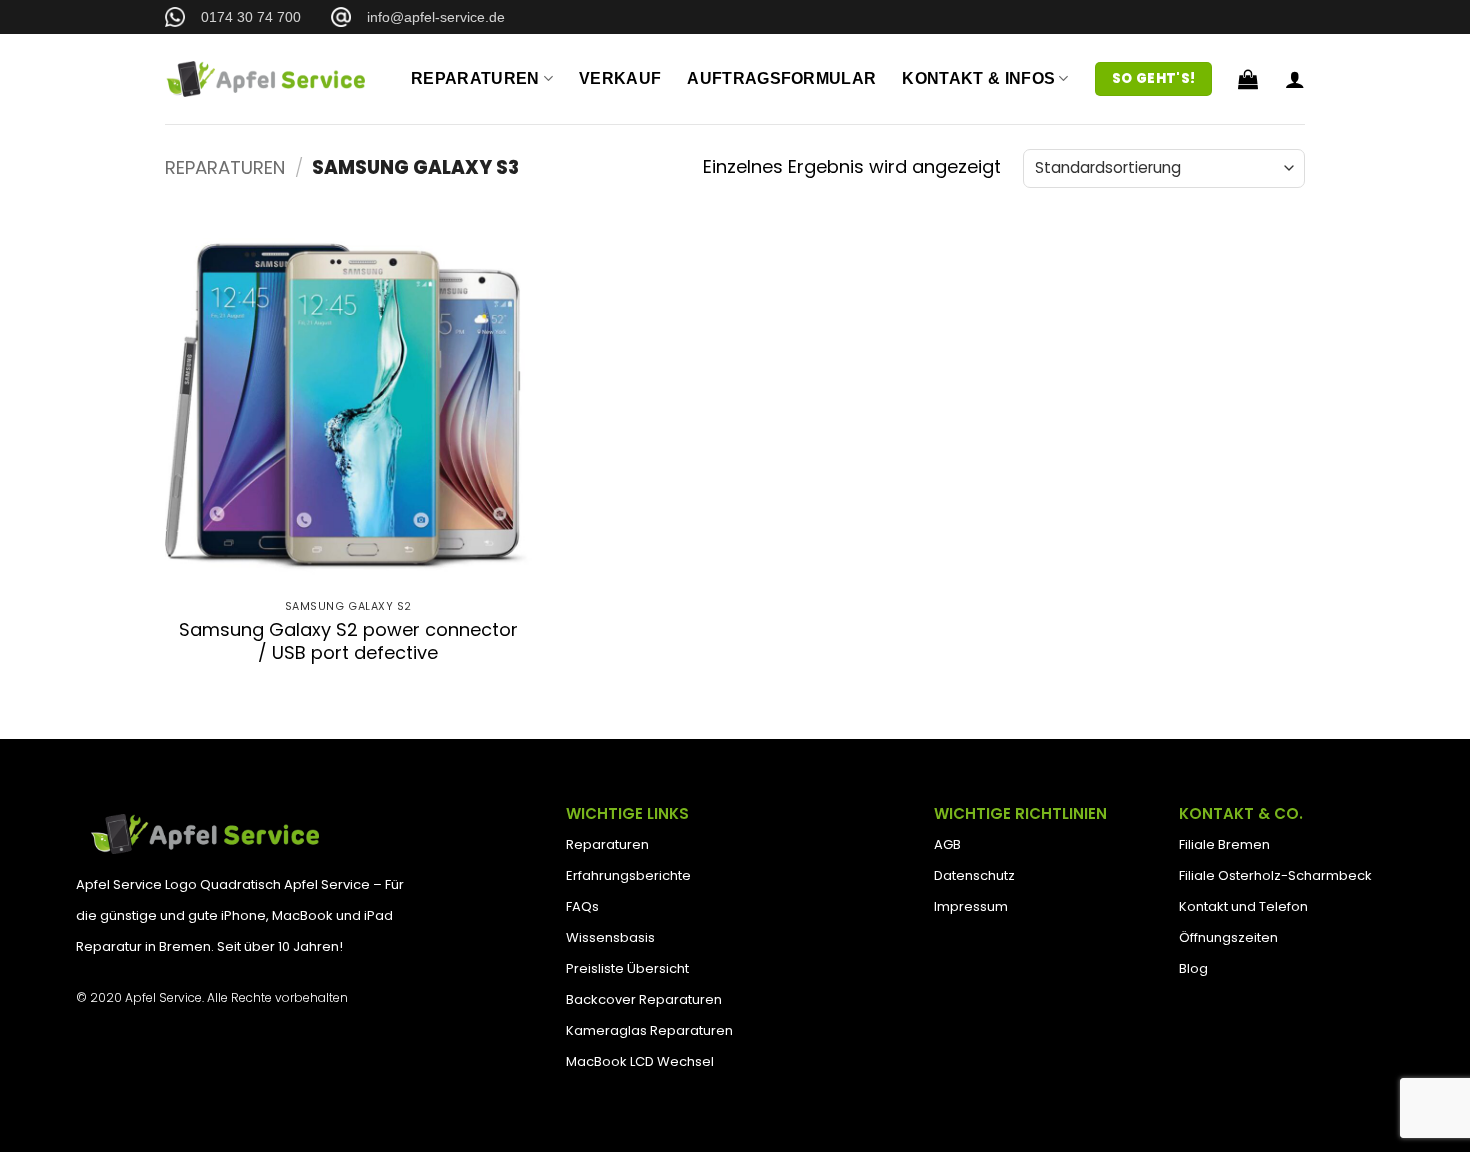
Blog (1193, 968)
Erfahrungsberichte (628, 875)
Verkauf (620, 78)
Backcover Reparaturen (644, 999)
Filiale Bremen (1224, 844)
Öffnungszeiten (1228, 937)
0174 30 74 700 (243, 17)
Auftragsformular (781, 78)
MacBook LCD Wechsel (640, 1061)
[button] (1248, 79)
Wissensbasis (610, 937)
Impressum (971, 906)
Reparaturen (475, 78)
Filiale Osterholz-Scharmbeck (1275, 875)
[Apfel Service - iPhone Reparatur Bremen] (265, 78)
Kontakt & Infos (978, 78)
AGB (947, 844)
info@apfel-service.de (428, 17)
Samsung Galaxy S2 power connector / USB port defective (348, 641)
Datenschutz (974, 875)
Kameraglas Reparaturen (649, 1030)
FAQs (582, 906)
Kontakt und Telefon (1243, 906)
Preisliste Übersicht (627, 968)
